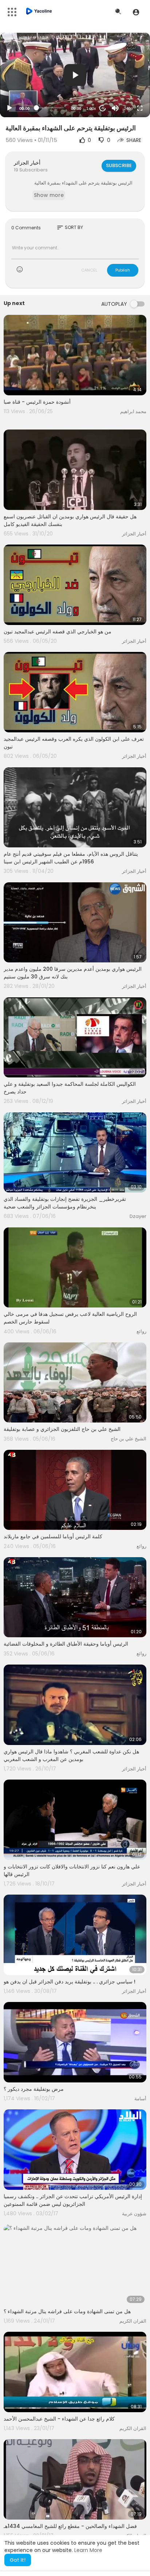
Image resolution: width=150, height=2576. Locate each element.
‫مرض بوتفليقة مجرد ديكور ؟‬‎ (34, 2089)
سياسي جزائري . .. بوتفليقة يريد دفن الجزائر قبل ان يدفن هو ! (70, 1982)
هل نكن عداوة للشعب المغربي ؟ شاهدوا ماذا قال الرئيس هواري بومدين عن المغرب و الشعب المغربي (71, 1755)
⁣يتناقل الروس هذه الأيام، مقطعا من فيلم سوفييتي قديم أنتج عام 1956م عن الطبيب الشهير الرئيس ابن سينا (71, 858)
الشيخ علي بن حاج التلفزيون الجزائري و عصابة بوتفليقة (62, 1429)
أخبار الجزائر (27, 163)
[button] (136, 12)
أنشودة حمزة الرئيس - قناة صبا (37, 402)
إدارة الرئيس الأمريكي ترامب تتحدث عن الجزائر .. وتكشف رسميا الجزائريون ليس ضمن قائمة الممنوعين (73, 2200)
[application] (75, 75)
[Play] (9, 108)
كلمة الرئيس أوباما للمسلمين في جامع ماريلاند (53, 1536)
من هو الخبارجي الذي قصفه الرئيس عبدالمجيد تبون (58, 632)
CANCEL (89, 270)
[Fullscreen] (140, 108)
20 (103, 108)
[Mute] (115, 108)
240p (128, 108)
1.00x (91, 108)
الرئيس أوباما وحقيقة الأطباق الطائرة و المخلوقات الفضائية (66, 1644)
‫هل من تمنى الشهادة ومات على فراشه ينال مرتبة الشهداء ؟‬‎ (67, 2311)
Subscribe (119, 165)
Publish (123, 270)
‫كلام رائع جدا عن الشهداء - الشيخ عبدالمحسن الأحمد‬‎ (59, 2419)
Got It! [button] (18, 2560)
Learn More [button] (88, 2550)
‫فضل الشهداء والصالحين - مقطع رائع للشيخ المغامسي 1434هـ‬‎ (70, 2526)
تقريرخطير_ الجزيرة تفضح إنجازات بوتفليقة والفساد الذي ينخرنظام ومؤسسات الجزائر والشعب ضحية (65, 1203)
